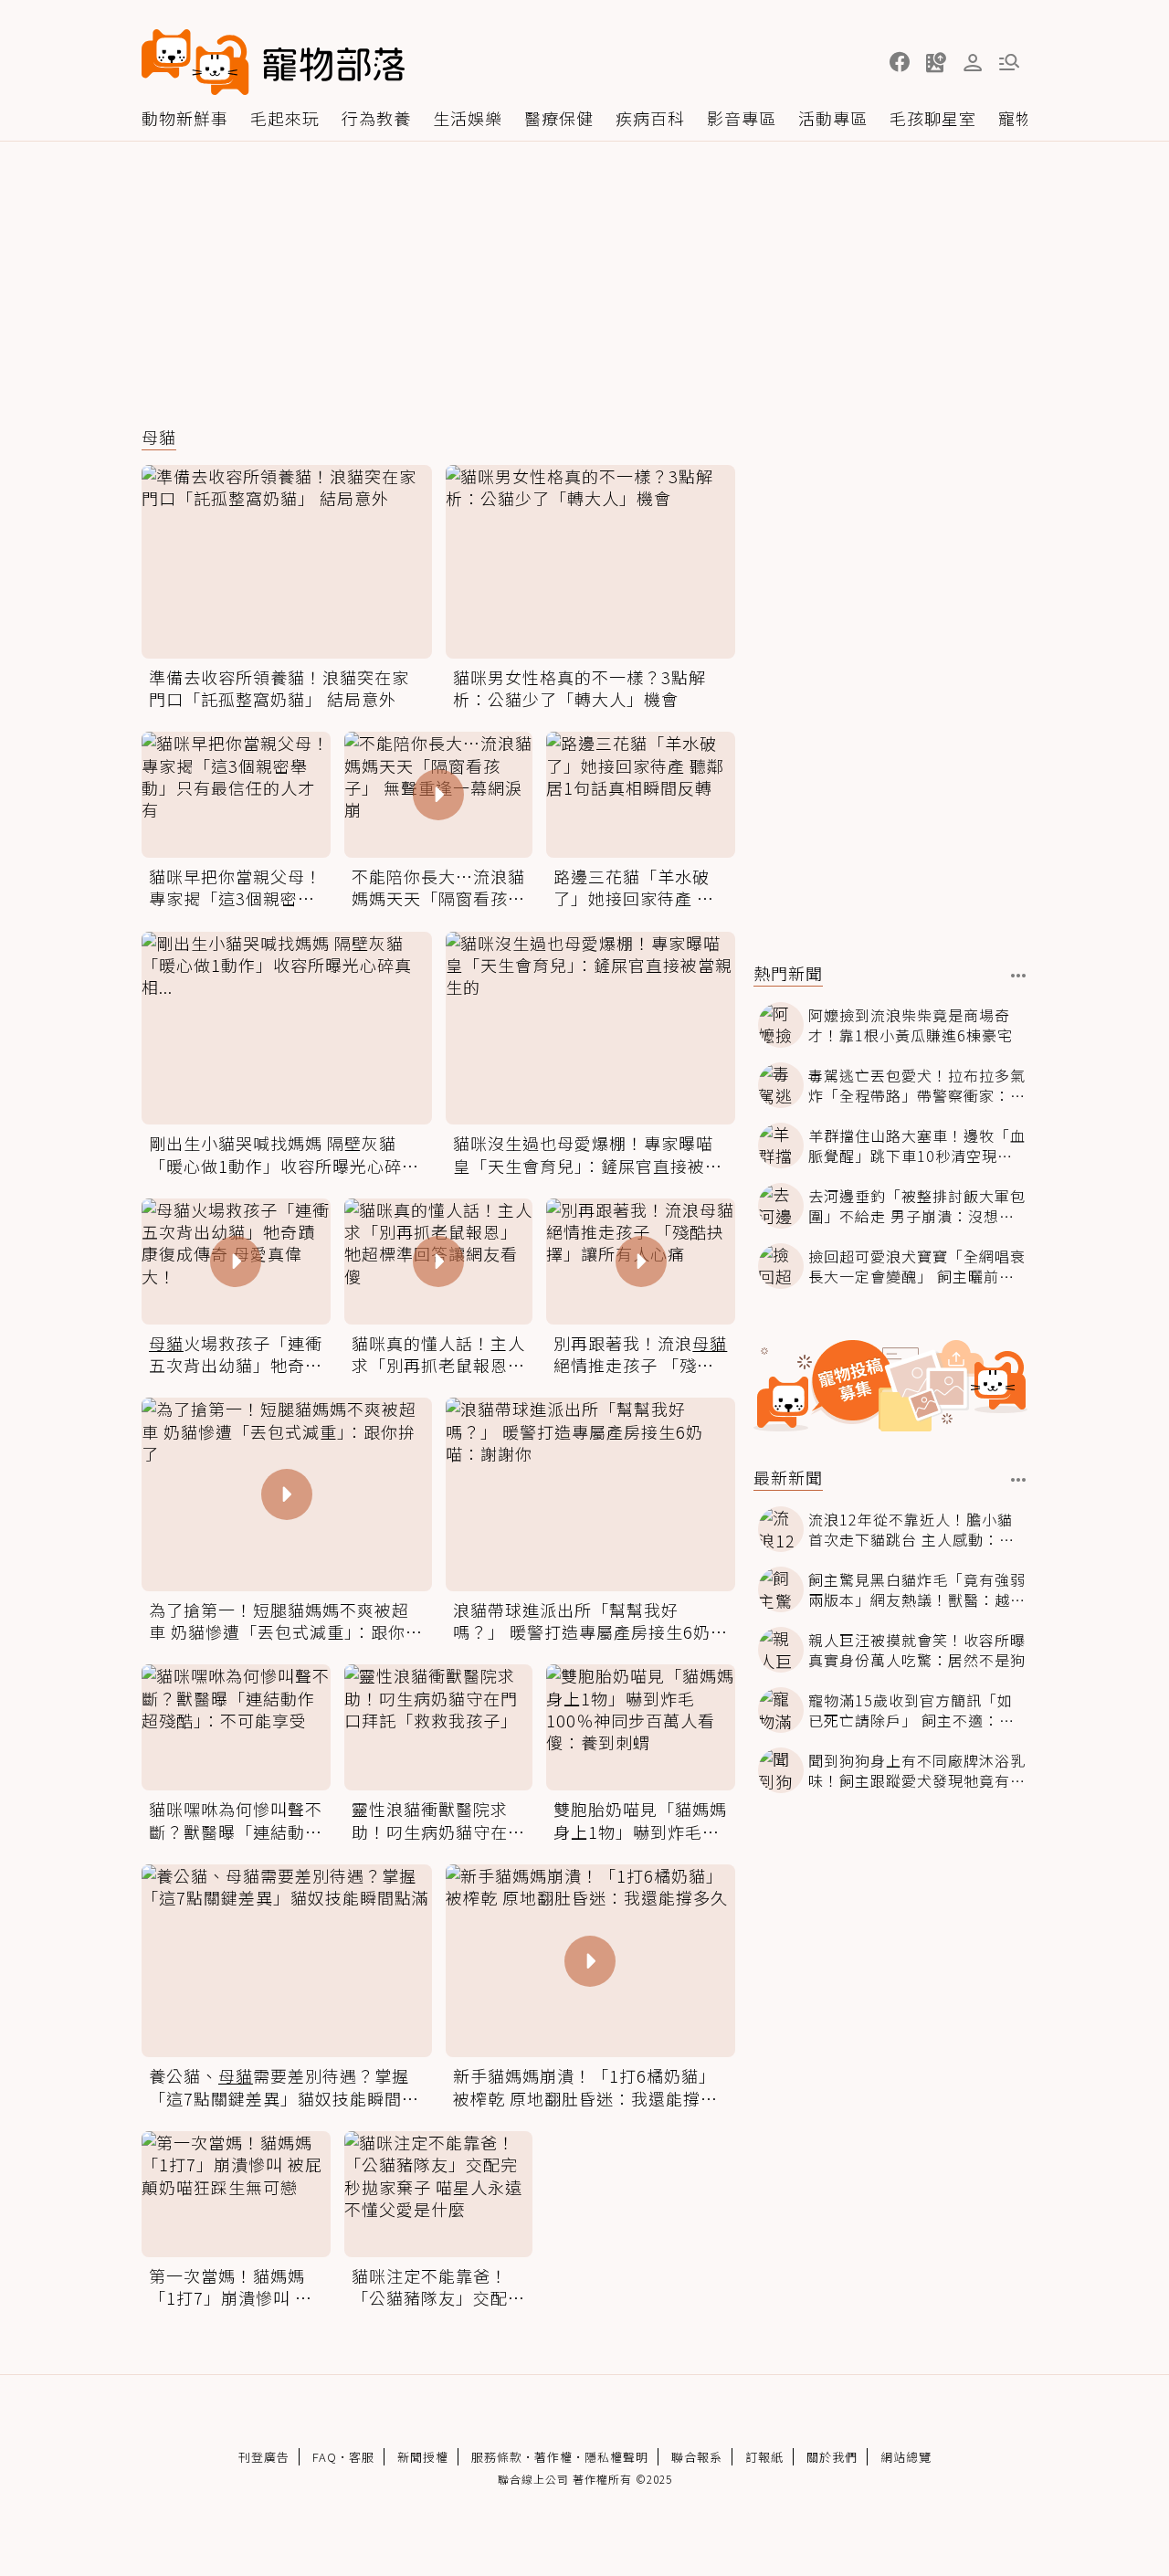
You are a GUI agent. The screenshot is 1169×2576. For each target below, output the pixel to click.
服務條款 (497, 2457)
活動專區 (833, 118)
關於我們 (832, 2457)
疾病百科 (650, 118)
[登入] (973, 63)
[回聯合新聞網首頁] (195, 62)
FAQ (325, 2457)
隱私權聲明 (616, 2457)
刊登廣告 (264, 2457)
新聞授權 (423, 2457)
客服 (362, 2457)
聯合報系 (697, 2457)
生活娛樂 (468, 118)
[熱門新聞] (1019, 976)
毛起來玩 (285, 118)
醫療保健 (559, 118)
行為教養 (376, 118)
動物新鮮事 (185, 118)
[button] (900, 62)
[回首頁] (273, 62)
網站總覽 (906, 2457)
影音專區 (742, 118)
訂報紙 (764, 2457)
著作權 (553, 2457)
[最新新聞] (1019, 1480)
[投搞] (936, 62)
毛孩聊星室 (933, 118)
